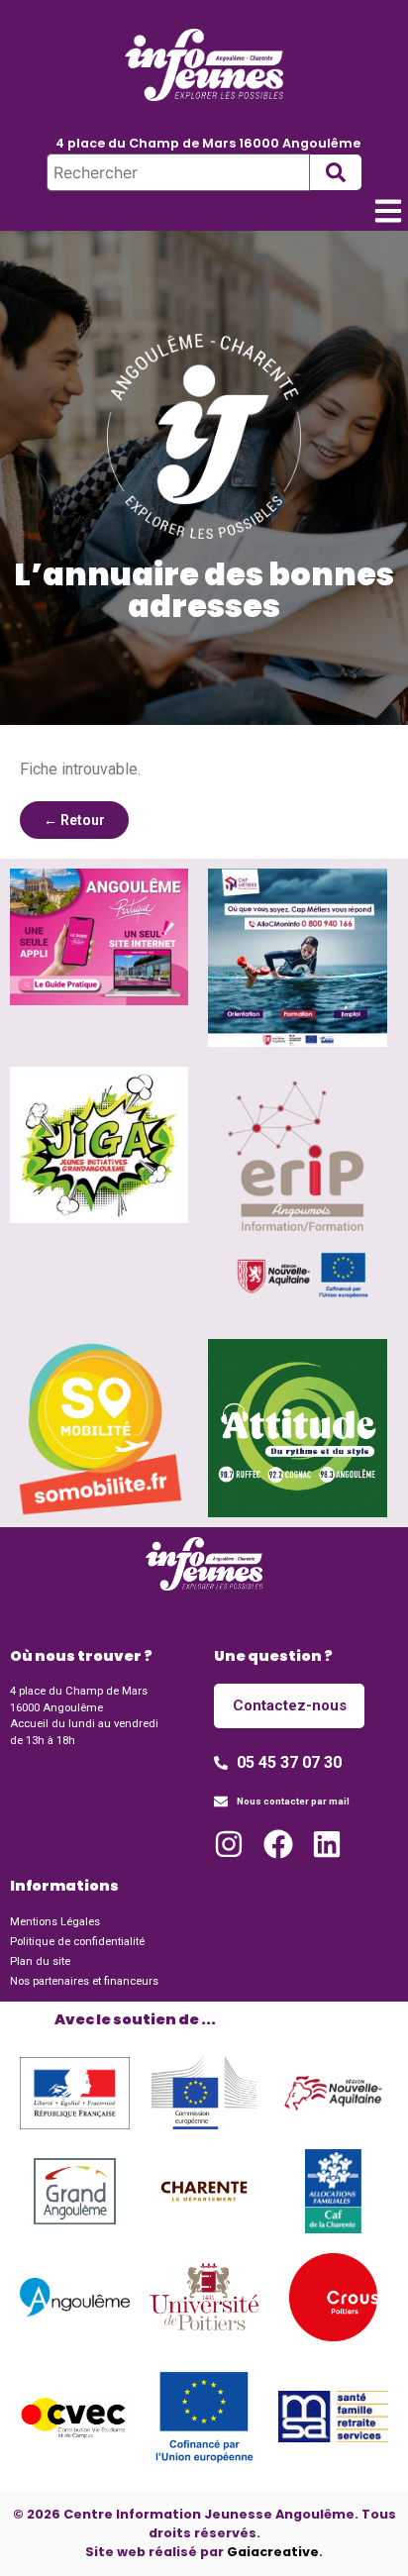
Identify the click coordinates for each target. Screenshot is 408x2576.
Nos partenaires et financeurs (84, 1981)
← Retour (74, 820)
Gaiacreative (273, 2552)
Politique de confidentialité (77, 1942)
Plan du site (40, 1961)
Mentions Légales (55, 1922)
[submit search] (336, 172)
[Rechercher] (178, 172)
